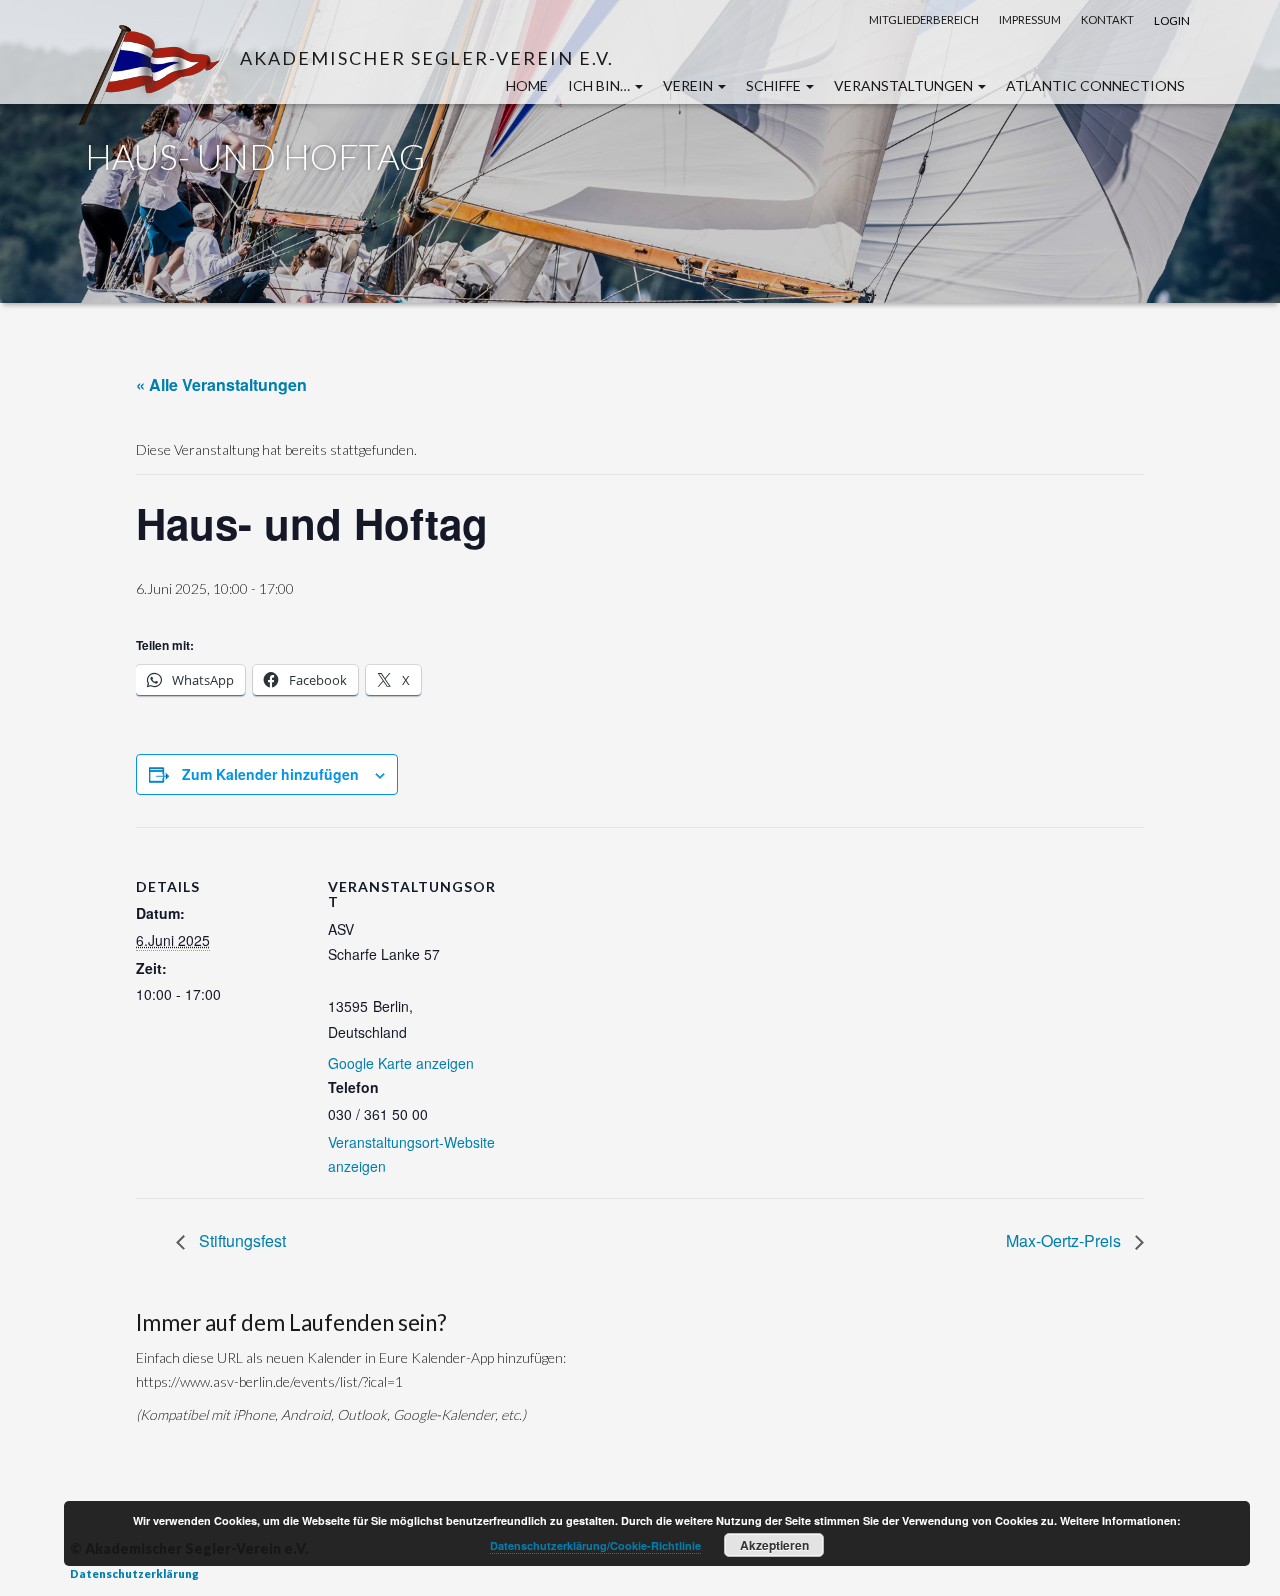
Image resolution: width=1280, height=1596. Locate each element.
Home (527, 85)
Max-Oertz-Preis (1065, 1240)
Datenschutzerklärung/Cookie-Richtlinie (595, 1545)
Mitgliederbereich (924, 19)
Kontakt (1107, 19)
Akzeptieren (774, 1545)
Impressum (1030, 19)
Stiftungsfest (240, 1240)
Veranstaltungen (905, 85)
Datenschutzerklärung (134, 1573)
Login (1172, 20)
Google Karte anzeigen (401, 1063)
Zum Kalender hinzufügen (270, 774)
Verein (689, 85)
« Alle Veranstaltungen (221, 384)
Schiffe (775, 85)
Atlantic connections (1095, 85)
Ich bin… (600, 85)
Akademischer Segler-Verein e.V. (427, 57)
